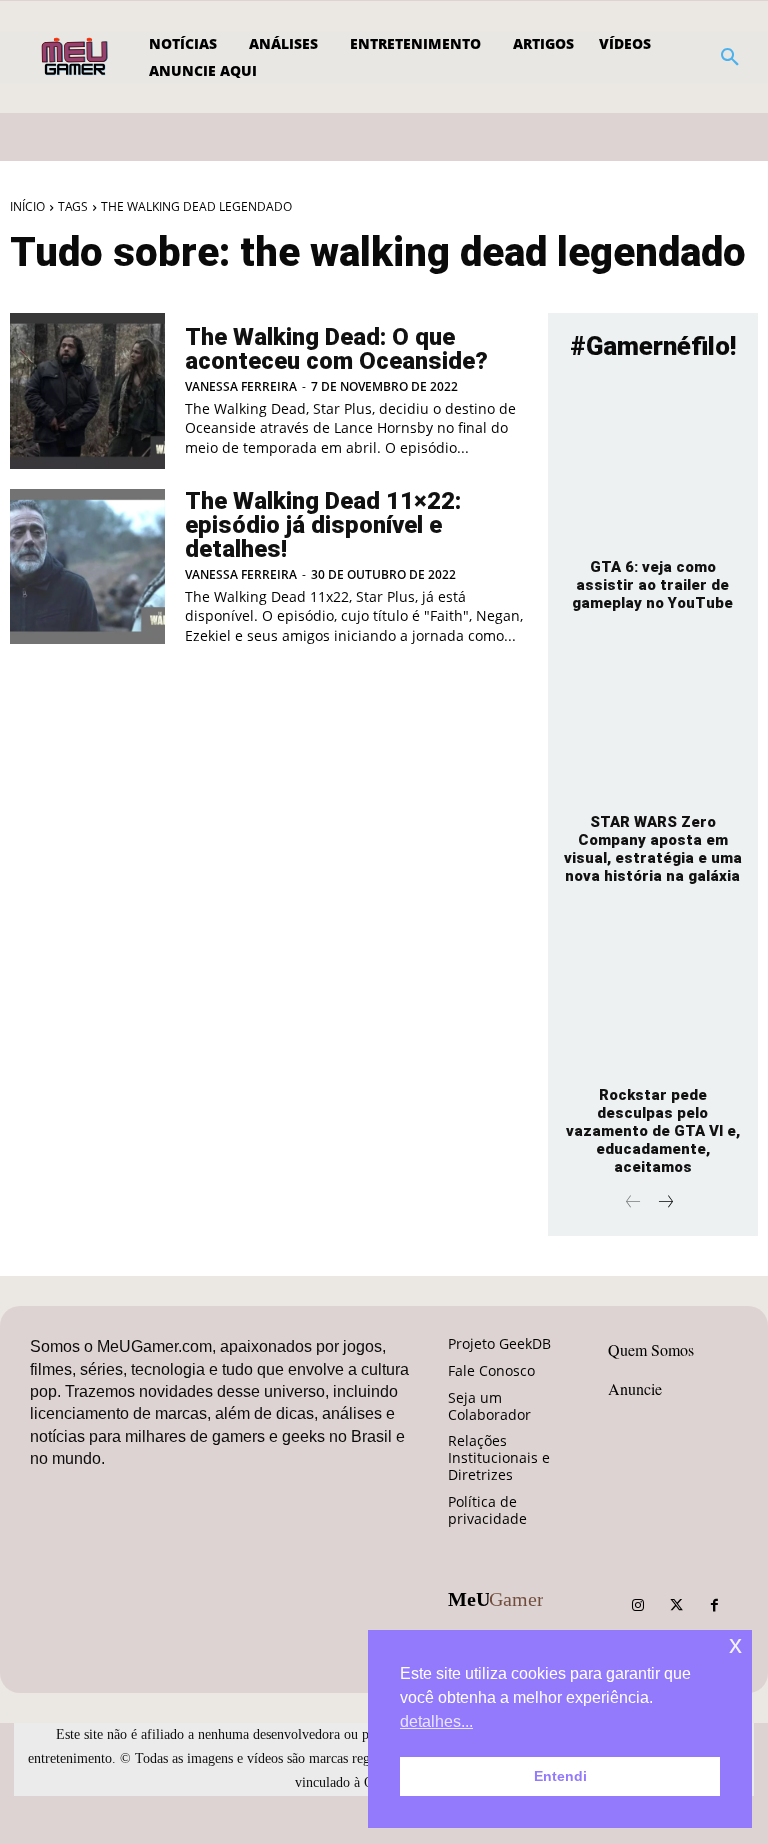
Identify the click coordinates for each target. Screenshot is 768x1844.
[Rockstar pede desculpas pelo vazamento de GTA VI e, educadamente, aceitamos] (653, 992)
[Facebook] (714, 1606)
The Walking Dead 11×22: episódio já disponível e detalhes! (323, 525)
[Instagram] (638, 1606)
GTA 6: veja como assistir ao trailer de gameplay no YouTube (652, 585)
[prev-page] (633, 1203)
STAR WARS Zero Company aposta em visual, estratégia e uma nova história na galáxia (653, 849)
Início (27, 206)
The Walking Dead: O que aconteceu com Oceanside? (336, 349)
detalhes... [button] (436, 1721)
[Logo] (76, 57)
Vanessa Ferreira (241, 386)
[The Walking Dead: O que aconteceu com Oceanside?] (87, 390)
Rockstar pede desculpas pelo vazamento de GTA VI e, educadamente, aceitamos (653, 1131)
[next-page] (665, 1203)
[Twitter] (676, 1606)
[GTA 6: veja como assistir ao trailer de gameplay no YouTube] (653, 463)
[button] (730, 57)
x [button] (735, 1644)
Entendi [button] (560, 1776)
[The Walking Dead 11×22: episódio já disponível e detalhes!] (87, 566)
